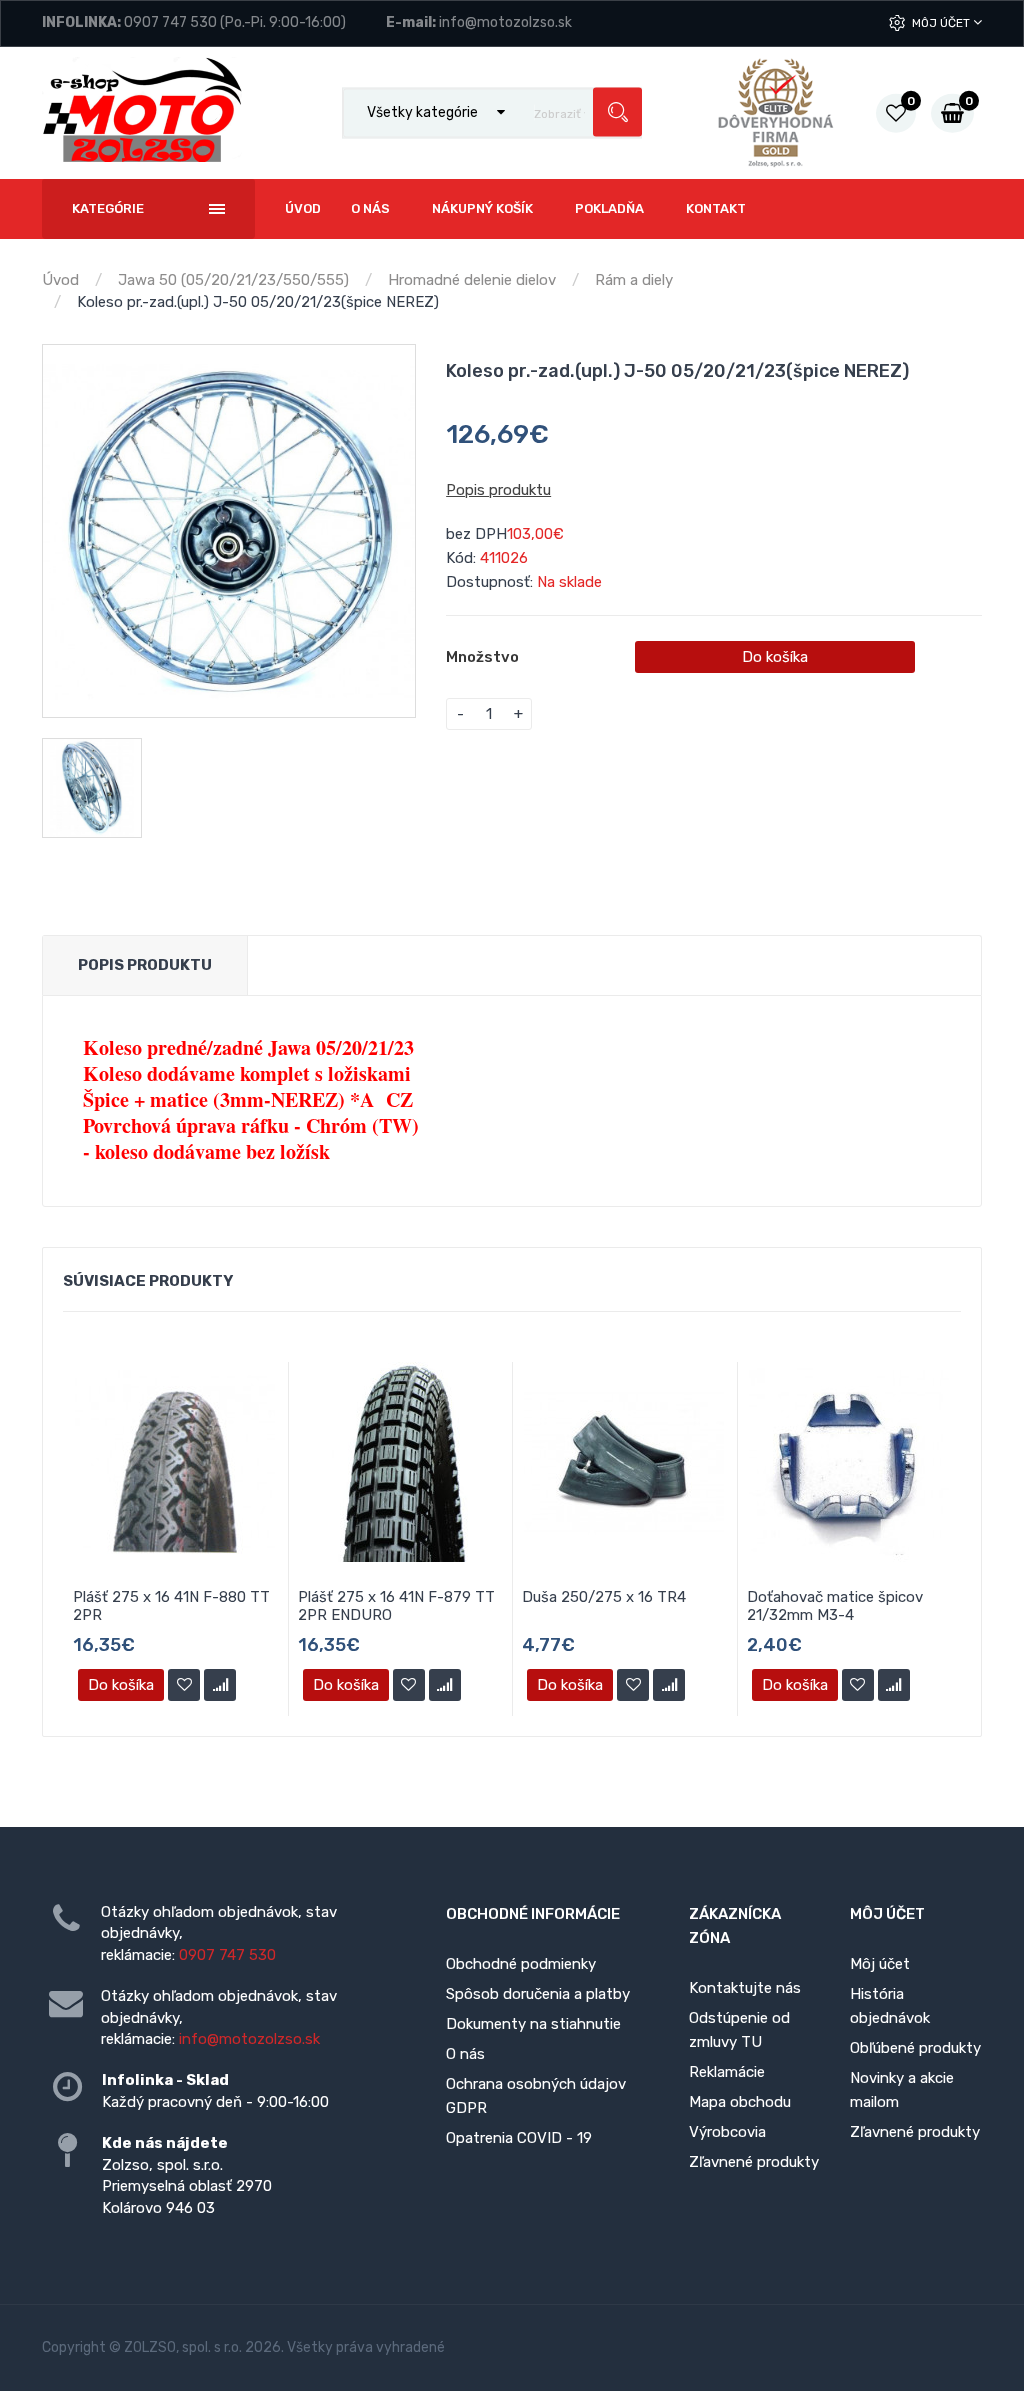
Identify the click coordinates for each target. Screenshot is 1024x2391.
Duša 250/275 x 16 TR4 (604, 1597)
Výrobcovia (727, 2132)
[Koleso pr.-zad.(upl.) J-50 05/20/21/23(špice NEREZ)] (229, 531)
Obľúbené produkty (915, 2048)
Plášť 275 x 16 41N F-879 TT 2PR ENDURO (396, 1606)
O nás (465, 2054)
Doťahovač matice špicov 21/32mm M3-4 (835, 1606)
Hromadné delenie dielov (472, 280)
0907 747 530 (170, 22)
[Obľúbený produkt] (184, 1685)
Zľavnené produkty (754, 2162)
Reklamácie (727, 2072)
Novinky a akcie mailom (902, 2090)
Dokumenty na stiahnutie (533, 2024)
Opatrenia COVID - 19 (519, 2138)
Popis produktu (498, 490)
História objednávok (890, 2006)
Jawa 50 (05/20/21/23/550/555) (233, 280)
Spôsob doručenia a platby (538, 1994)
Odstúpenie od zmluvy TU (739, 2030)
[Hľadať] (617, 112)
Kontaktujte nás (745, 1988)
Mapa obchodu (740, 2102)
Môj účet (942, 23)
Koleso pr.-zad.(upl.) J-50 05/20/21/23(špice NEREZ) (258, 302)
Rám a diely (634, 280)
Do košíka (775, 657)
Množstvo (482, 657)
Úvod (60, 280)
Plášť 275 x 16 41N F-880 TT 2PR (171, 1606)
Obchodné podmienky (521, 1964)
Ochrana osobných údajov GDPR (536, 2096)
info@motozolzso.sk (505, 22)
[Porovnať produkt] (220, 1685)
